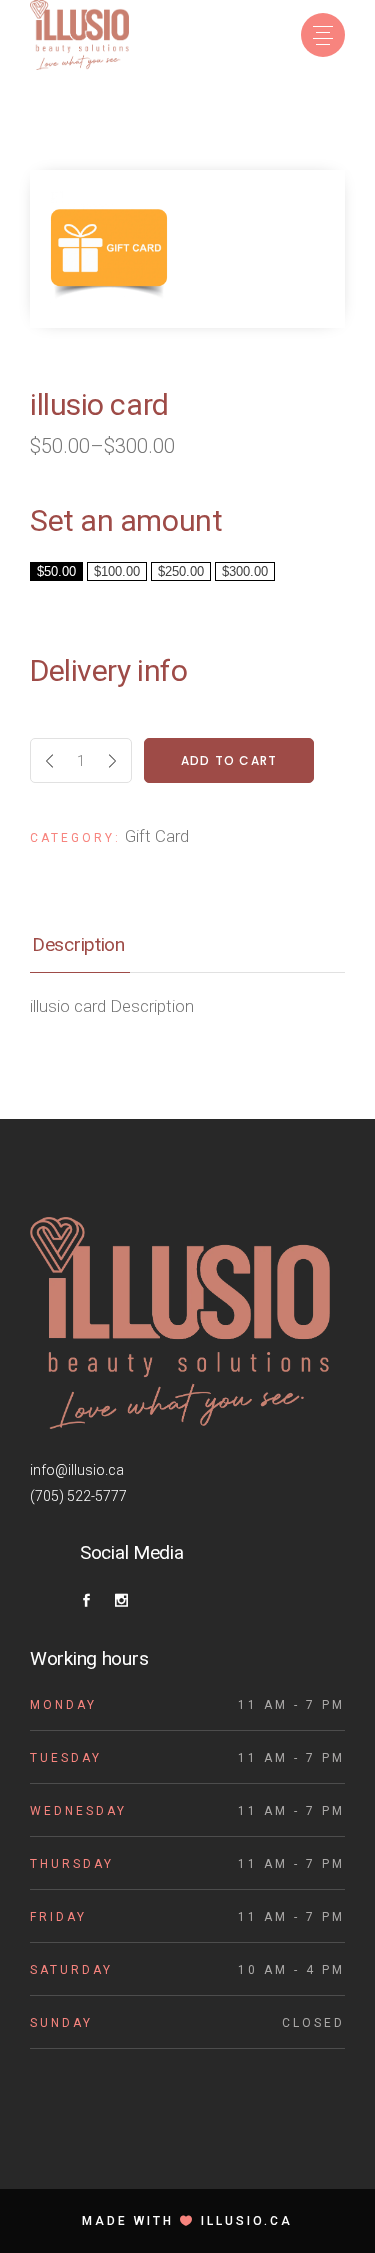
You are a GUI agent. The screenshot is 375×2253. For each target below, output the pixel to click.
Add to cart (229, 760)
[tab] (187, 946)
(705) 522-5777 (78, 1496)
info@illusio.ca (77, 1470)
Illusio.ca (247, 2221)
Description (78, 944)
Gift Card (157, 836)
